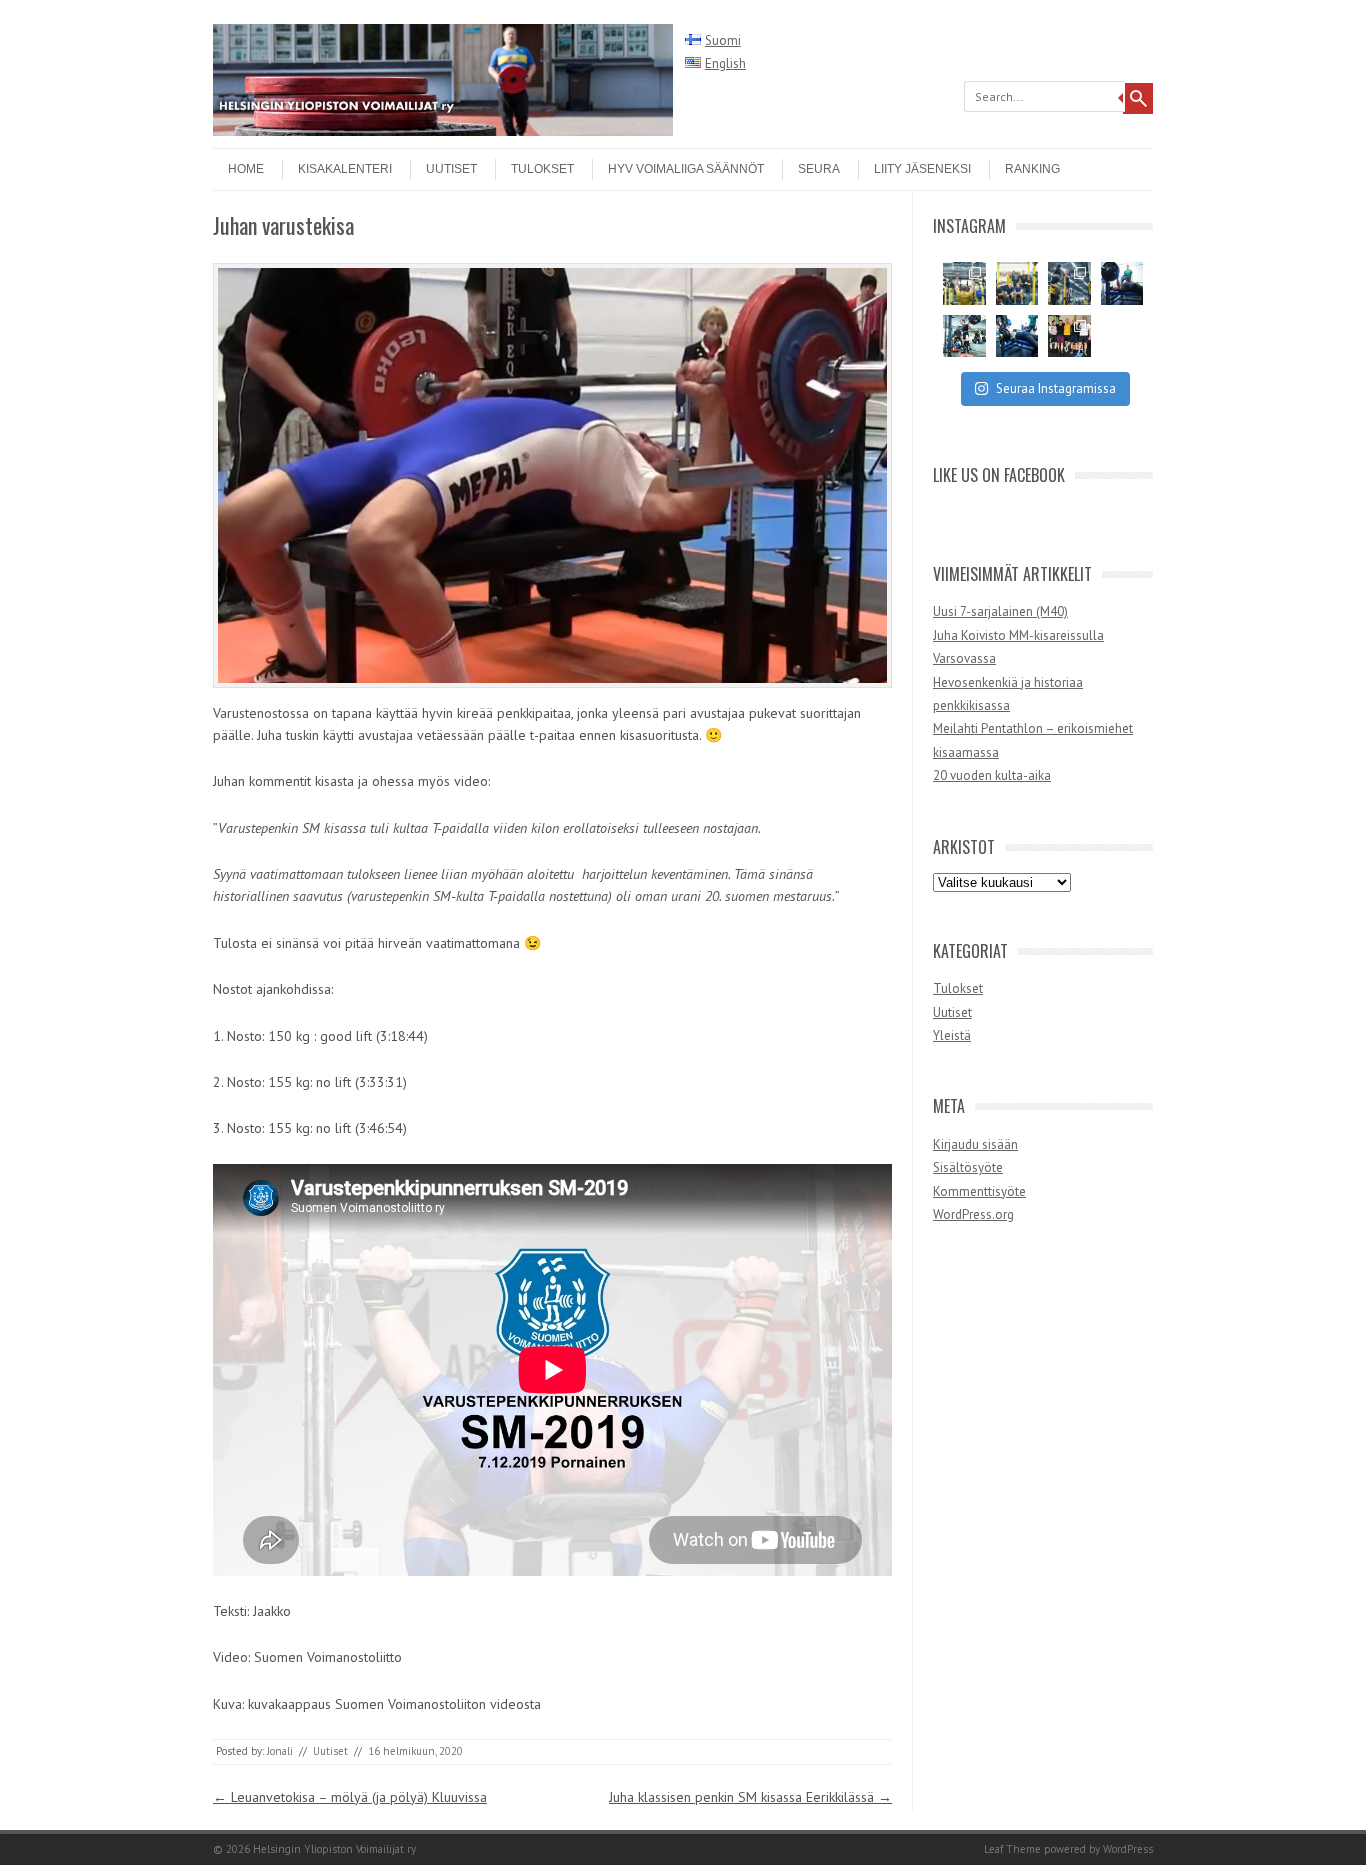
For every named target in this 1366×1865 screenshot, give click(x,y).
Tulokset (542, 169)
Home (246, 169)
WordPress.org (973, 1214)
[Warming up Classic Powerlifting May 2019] (1122, 283)
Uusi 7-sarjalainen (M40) (1000, 611)
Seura (819, 169)
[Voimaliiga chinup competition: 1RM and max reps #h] (1069, 283)
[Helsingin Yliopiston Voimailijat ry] (443, 131)
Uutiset (451, 169)
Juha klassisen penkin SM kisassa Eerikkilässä (750, 1797)
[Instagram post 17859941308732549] (1017, 283)
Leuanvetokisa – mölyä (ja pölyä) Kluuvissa (350, 1797)
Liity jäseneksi (922, 169)
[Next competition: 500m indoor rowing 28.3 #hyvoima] (964, 283)
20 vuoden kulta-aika (992, 775)
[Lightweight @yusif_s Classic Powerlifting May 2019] (964, 336)
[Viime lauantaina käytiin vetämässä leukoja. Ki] (1069, 336)
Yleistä (952, 1035)
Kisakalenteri (345, 169)
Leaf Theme (1012, 1849)
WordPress (1128, 1849)
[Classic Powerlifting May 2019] (1017, 336)
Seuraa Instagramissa (1056, 388)
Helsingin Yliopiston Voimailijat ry (334, 1849)
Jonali (280, 1751)
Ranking (1032, 169)
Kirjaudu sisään (975, 1144)
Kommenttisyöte (979, 1191)
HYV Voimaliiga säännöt (686, 169)
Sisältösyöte (968, 1167)
